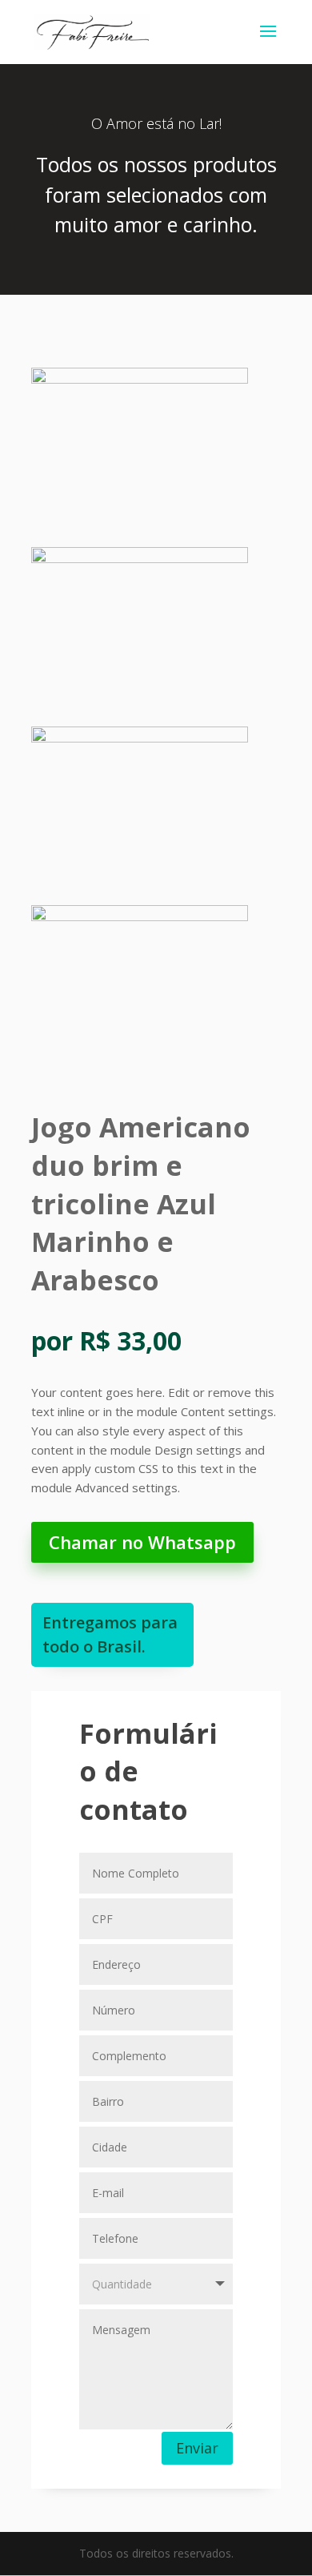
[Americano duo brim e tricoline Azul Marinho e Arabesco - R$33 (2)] (140, 559)
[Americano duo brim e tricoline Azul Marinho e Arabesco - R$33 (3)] (140, 738)
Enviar (197, 2448)
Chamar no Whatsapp (142, 1542)
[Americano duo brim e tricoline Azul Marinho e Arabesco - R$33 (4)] (140, 917)
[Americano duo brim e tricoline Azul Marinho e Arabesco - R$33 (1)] (140, 379)
